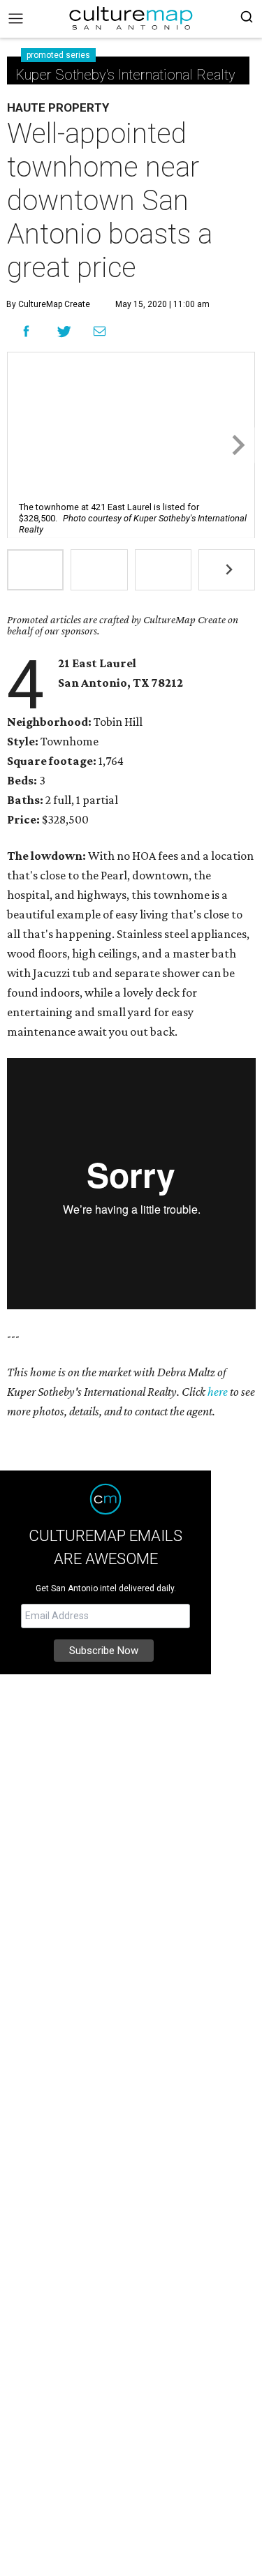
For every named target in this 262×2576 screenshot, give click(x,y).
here (218, 1392)
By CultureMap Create (48, 304)
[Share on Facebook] (26, 331)
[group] (35, 570)
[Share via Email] (100, 332)
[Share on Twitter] (65, 331)
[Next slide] (237, 445)
